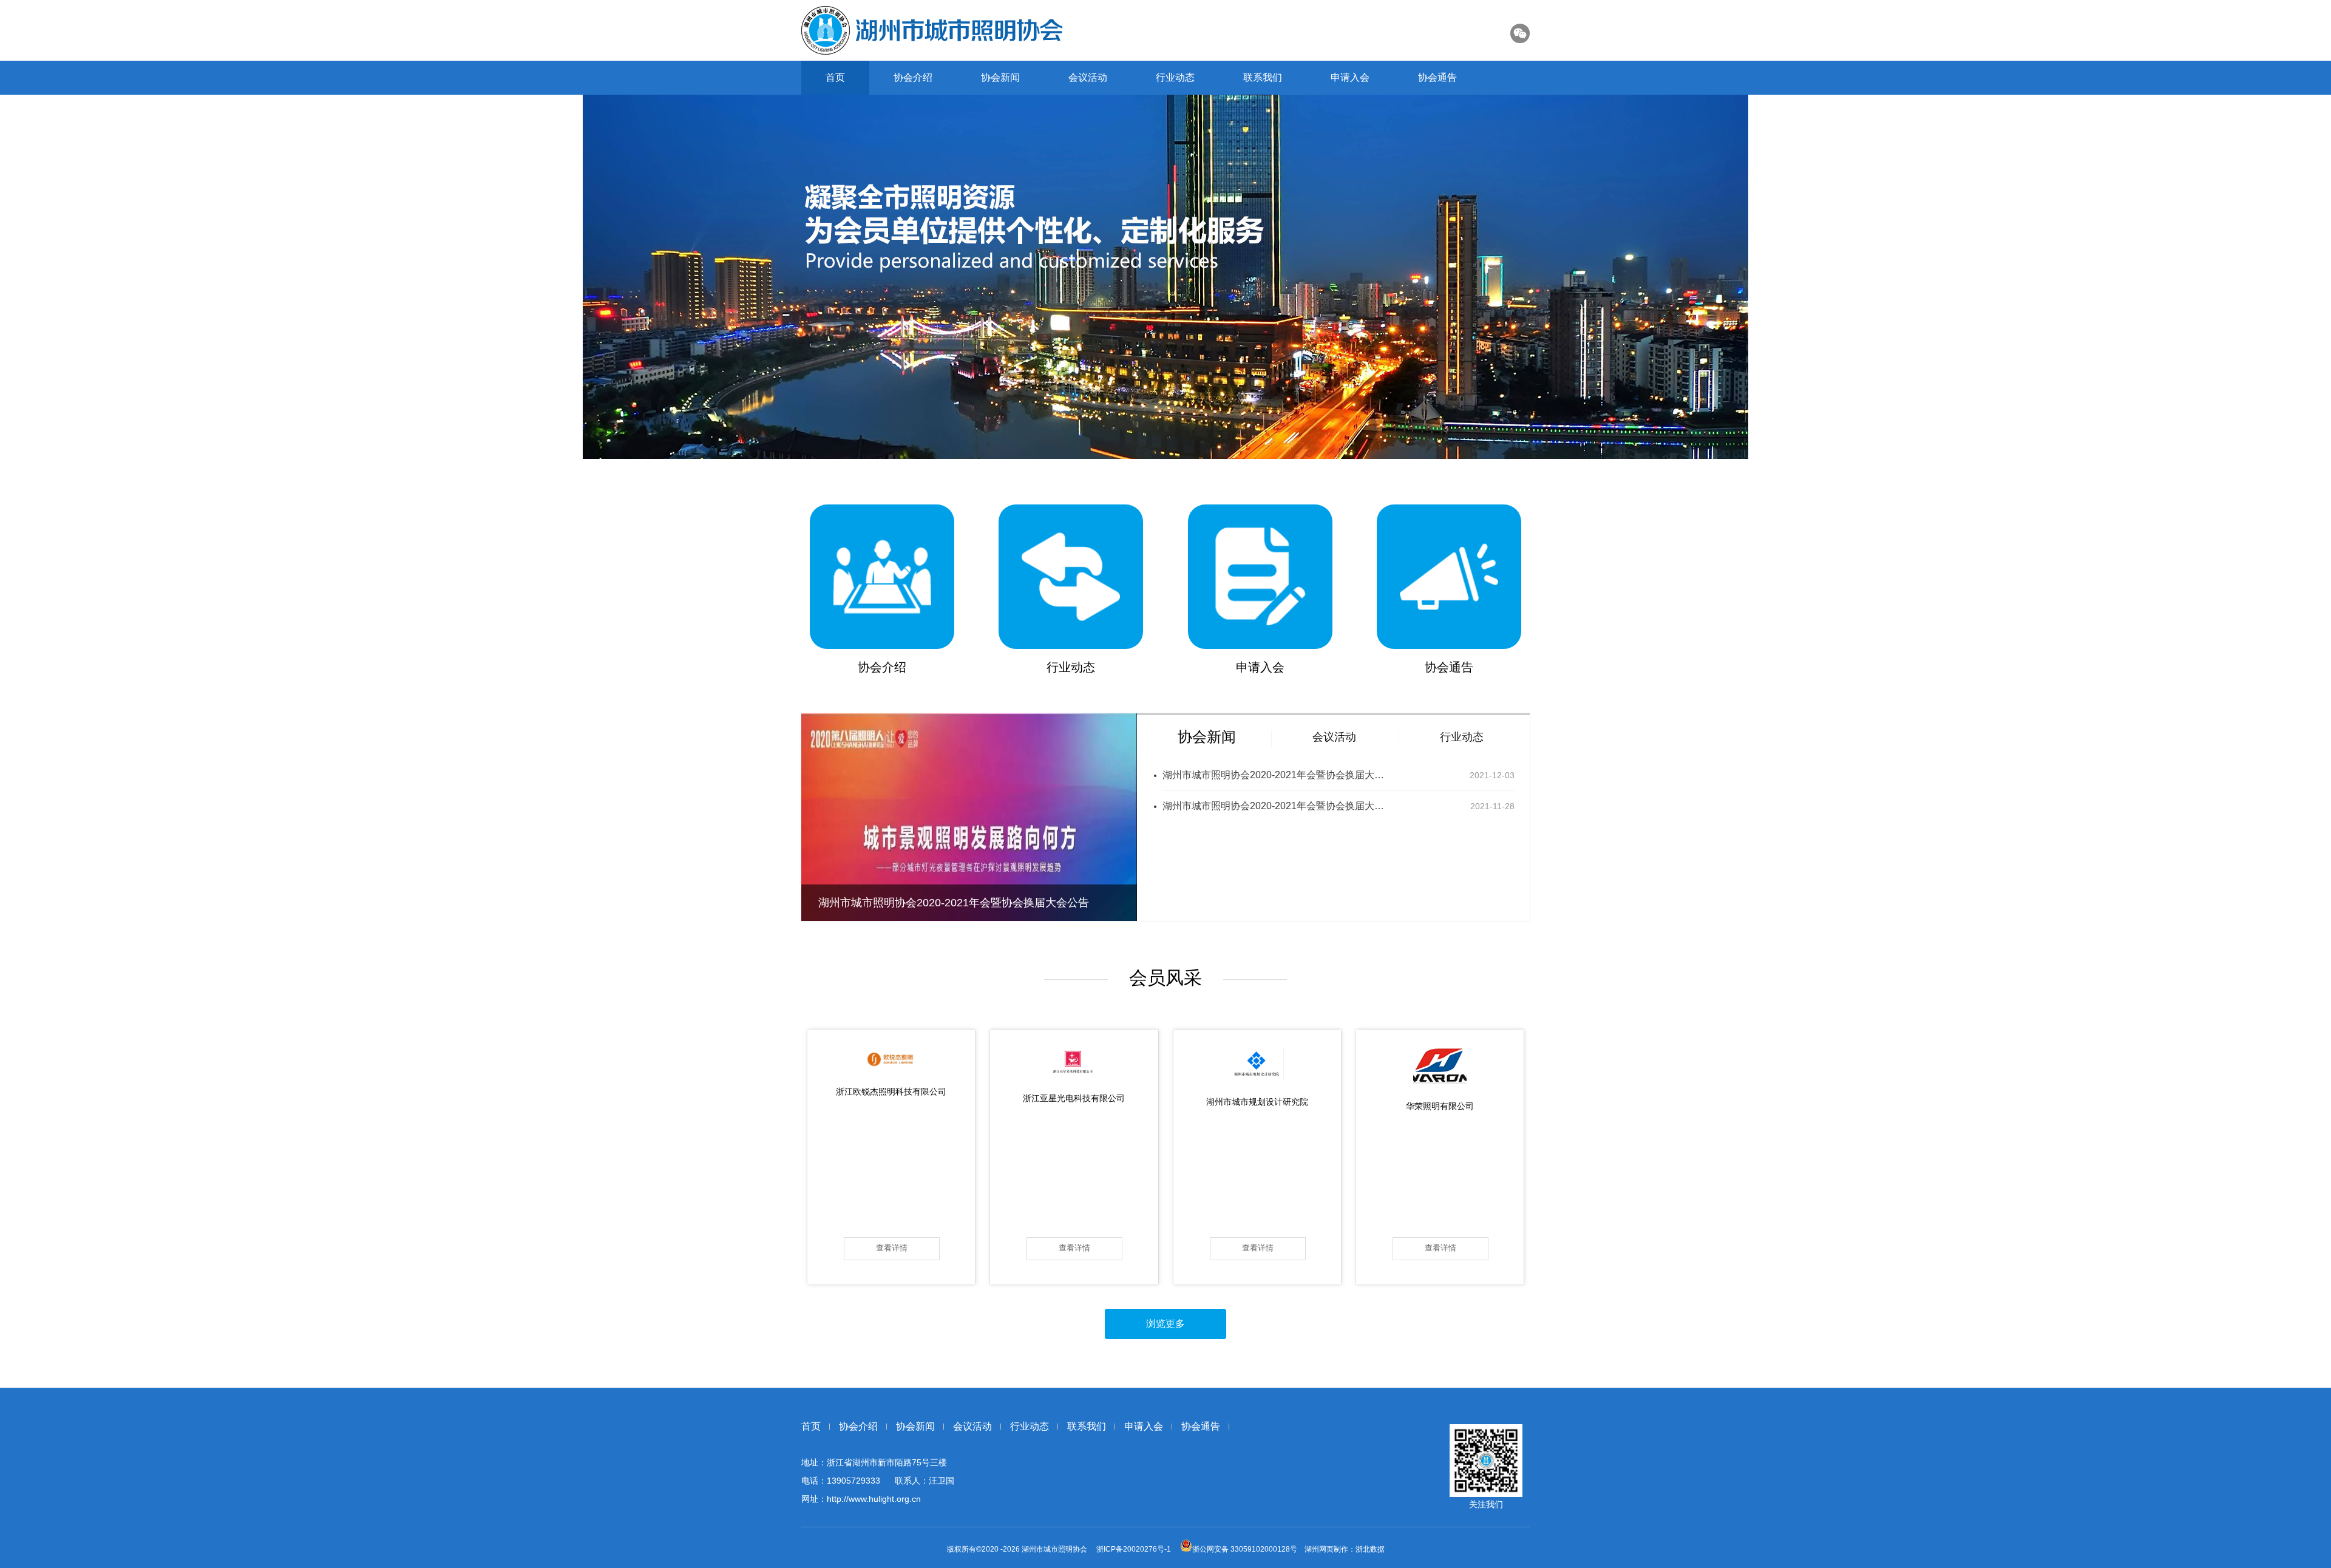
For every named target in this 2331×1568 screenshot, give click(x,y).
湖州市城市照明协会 (1055, 1549)
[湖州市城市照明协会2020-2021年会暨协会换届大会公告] (969, 918)
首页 (835, 77)
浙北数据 (1370, 1549)
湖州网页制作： (1330, 1549)
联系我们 (1263, 77)
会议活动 (1088, 77)
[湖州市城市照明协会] (932, 30)
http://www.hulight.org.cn (874, 1499)
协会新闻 (1000, 77)
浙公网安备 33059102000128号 (1245, 1549)
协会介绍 (913, 77)
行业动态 (1175, 77)
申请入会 (1350, 77)
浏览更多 (1165, 1324)
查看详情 (892, 1248)
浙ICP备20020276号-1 (1134, 1549)
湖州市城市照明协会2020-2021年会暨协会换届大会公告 (1275, 775)
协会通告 (1437, 77)
